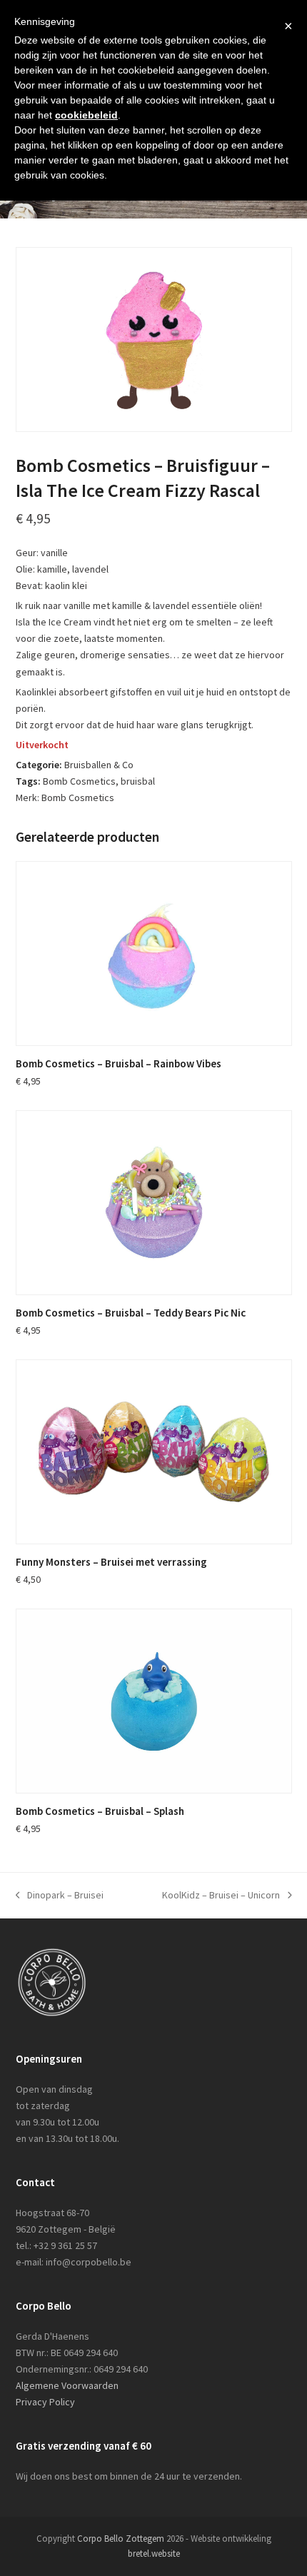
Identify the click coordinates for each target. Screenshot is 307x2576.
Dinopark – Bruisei (60, 1896)
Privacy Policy (45, 2402)
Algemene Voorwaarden (67, 2385)
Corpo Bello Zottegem (121, 2539)
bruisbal (138, 781)
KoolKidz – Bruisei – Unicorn (221, 1896)
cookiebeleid (86, 115)
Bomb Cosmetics (79, 781)
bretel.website (154, 2554)
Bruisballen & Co (99, 765)
